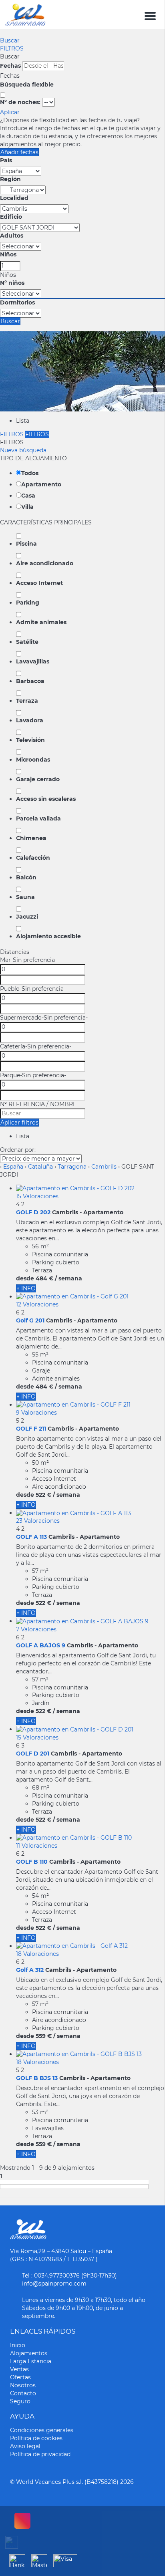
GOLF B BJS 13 (37, 2078)
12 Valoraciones (37, 1304)
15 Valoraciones (37, 1196)
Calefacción (33, 858)
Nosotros (23, 2385)
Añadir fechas (19, 152)
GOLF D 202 (33, 1212)
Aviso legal (25, 2446)
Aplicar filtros (19, 1123)
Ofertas (20, 2377)
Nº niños (12, 283)
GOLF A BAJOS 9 (41, 1645)
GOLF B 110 (32, 1862)
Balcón (26, 877)
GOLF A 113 (31, 1537)
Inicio (18, 2345)
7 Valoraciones (36, 1629)
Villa (27, 507)
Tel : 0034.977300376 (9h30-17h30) (69, 2276)
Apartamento (41, 484)
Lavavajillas (33, 661)
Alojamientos (29, 2353)
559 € (44, 2036)
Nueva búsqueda (23, 450)
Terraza (27, 701)
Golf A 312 (30, 1970)
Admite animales (41, 622)
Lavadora (30, 720)
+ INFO (26, 1288)
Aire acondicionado (45, 563)
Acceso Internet (39, 583)
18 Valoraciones (37, 1954)
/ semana (68, 1278)
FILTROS (12, 48)
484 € (44, 1278)
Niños (8, 254)
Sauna (25, 897)
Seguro (20, 2401)
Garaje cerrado (38, 779)
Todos (30, 473)
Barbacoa (30, 681)
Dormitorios (17, 302)
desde (25, 1278)
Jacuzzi (27, 917)
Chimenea (31, 838)
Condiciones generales (42, 2430)
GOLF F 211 (31, 1429)
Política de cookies (36, 2438)
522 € (43, 1495)
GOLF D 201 (33, 1754)
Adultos (12, 236)
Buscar (10, 40)
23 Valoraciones (38, 1521)
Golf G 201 (30, 1320)
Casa (28, 496)
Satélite (27, 642)
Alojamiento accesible (48, 936)
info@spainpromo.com (54, 2284)
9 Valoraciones (36, 1413)
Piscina (26, 544)
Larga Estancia (31, 2361)
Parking (28, 603)
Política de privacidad (40, 2454)
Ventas (19, 2369)
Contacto (23, 2393)
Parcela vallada (38, 818)
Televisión (30, 740)
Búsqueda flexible (28, 85)
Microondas (33, 760)
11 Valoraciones (37, 1846)
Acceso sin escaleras (46, 799)
